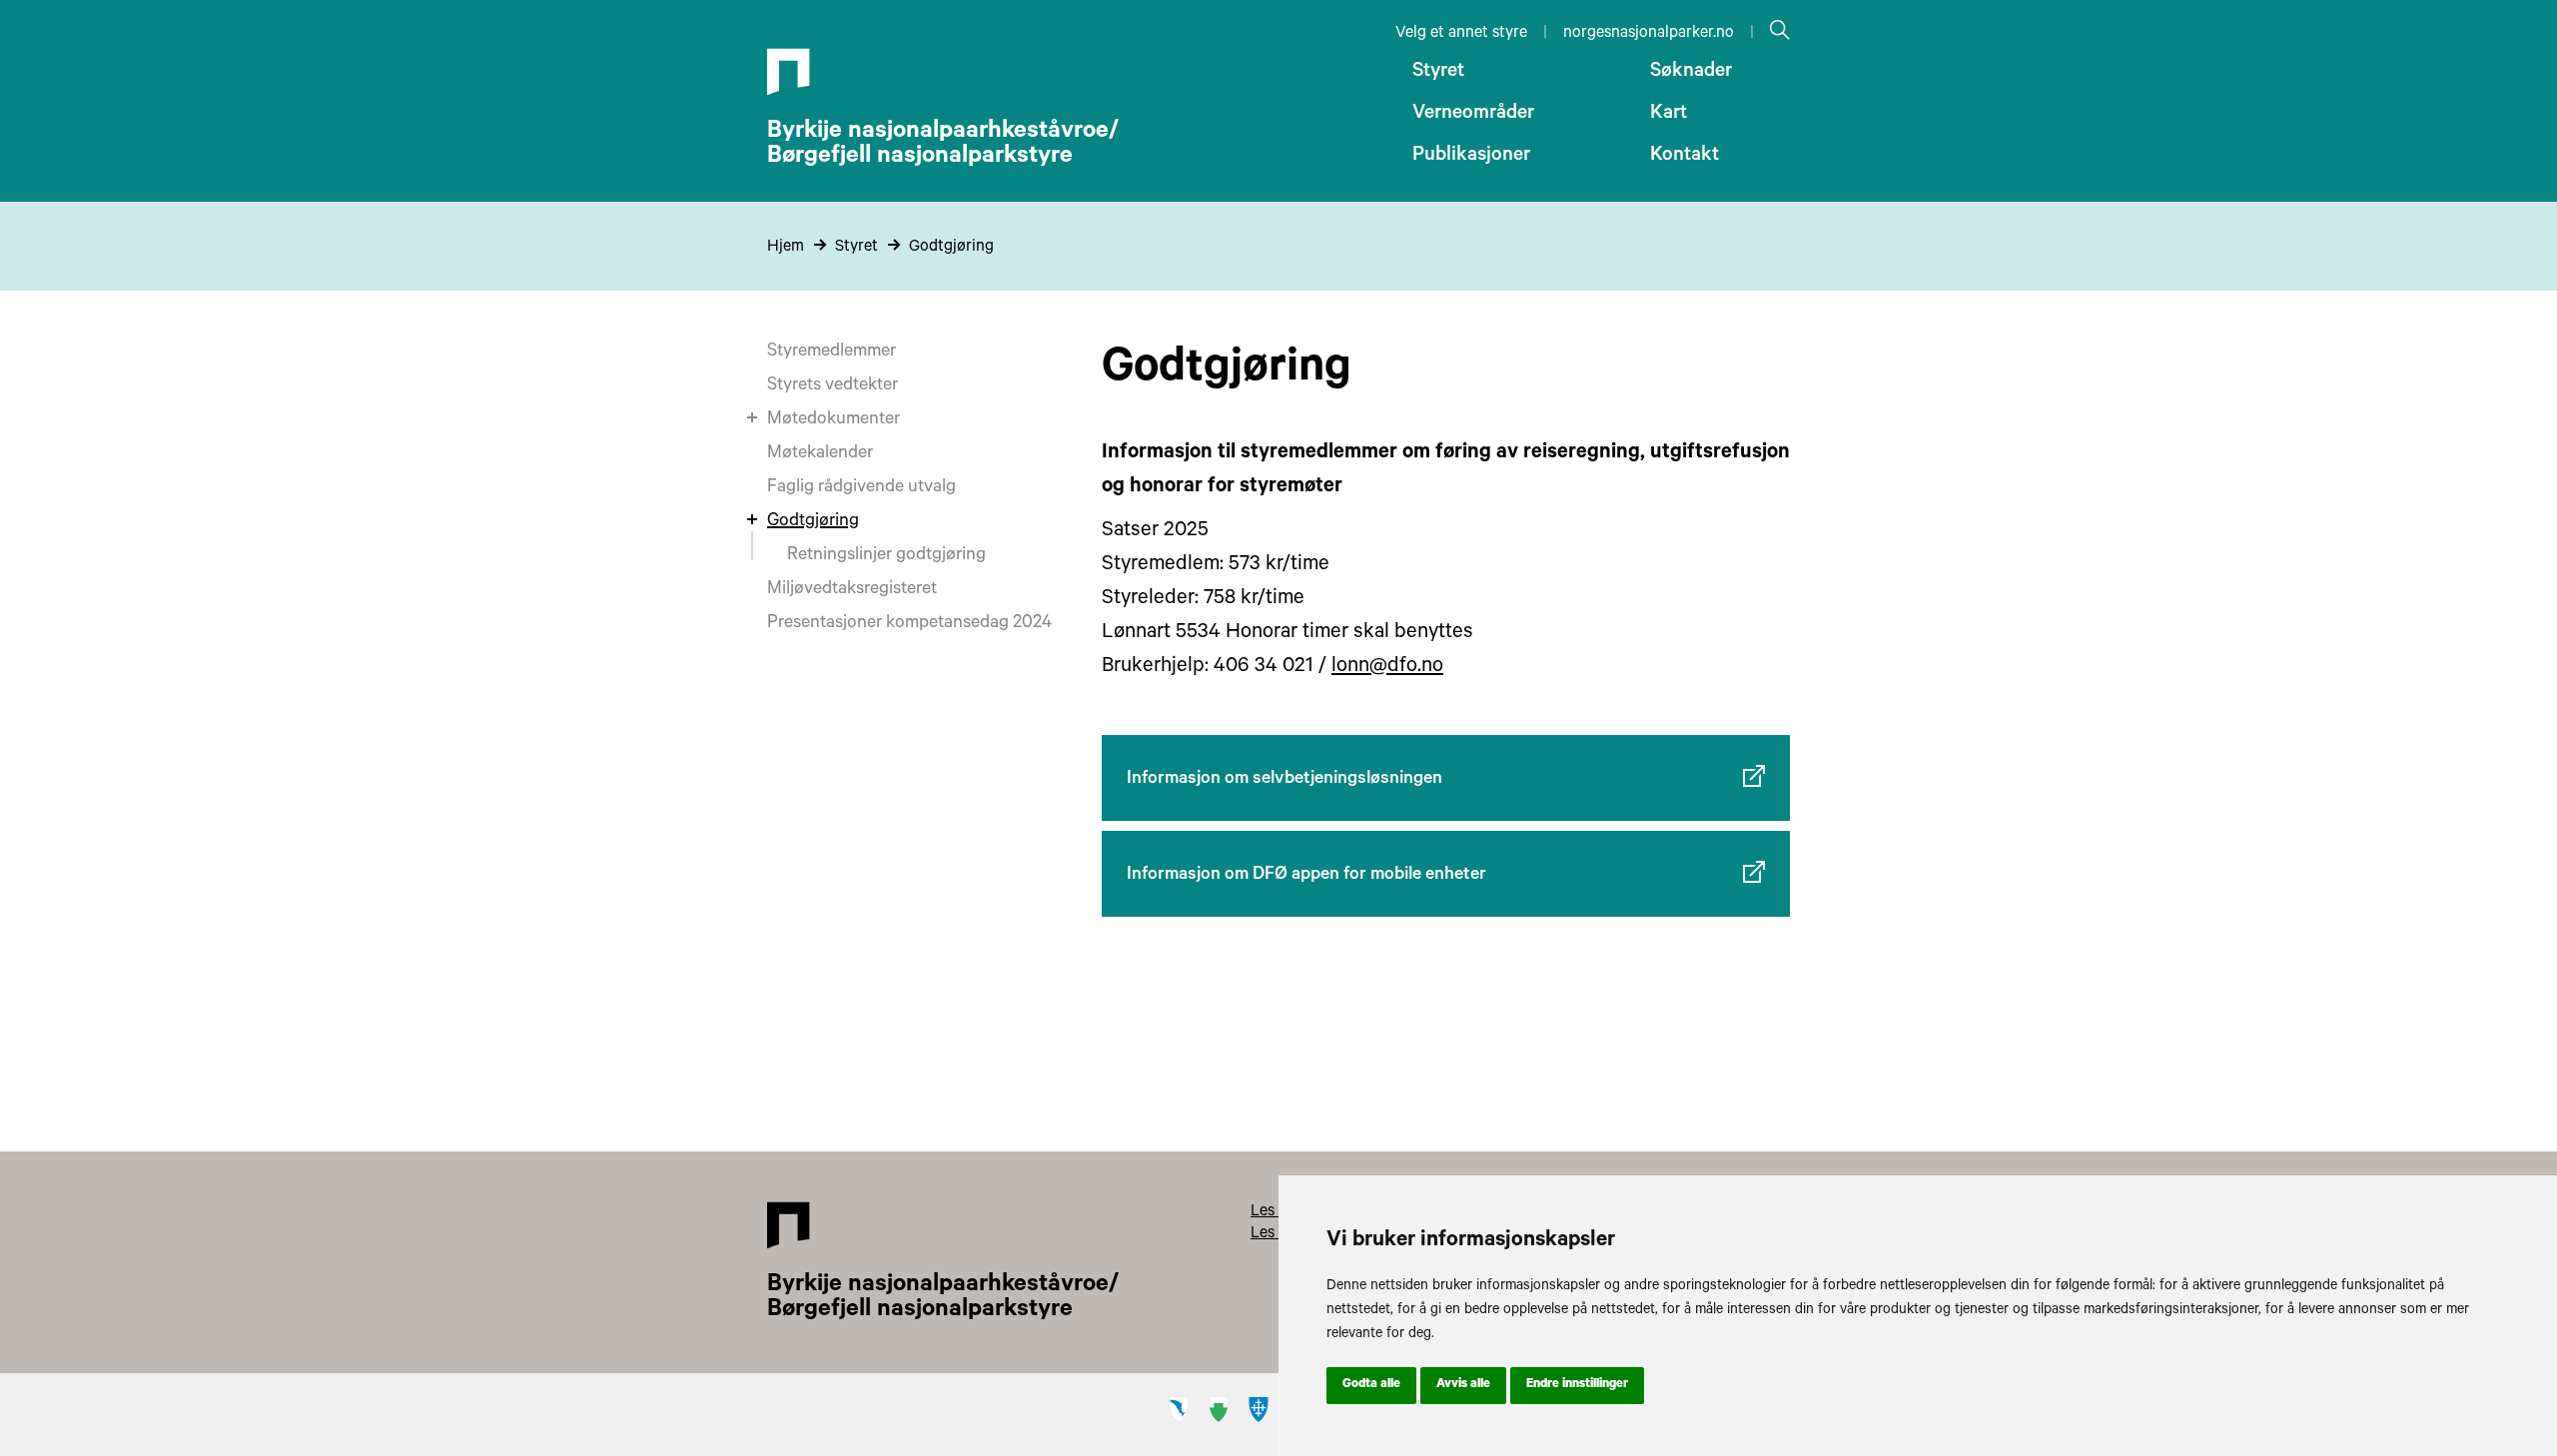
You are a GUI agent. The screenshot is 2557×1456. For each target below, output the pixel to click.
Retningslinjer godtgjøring (886, 556)
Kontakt (1685, 157)
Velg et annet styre (1461, 34)
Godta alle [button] (1371, 1385)
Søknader (1691, 73)
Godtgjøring (951, 248)
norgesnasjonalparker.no (1649, 34)
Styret (1438, 73)
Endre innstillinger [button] (1577, 1385)
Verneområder (1473, 115)
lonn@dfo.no (1387, 668)
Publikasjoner (1471, 157)
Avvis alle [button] (1463, 1385)
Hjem (786, 248)
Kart (1669, 115)
